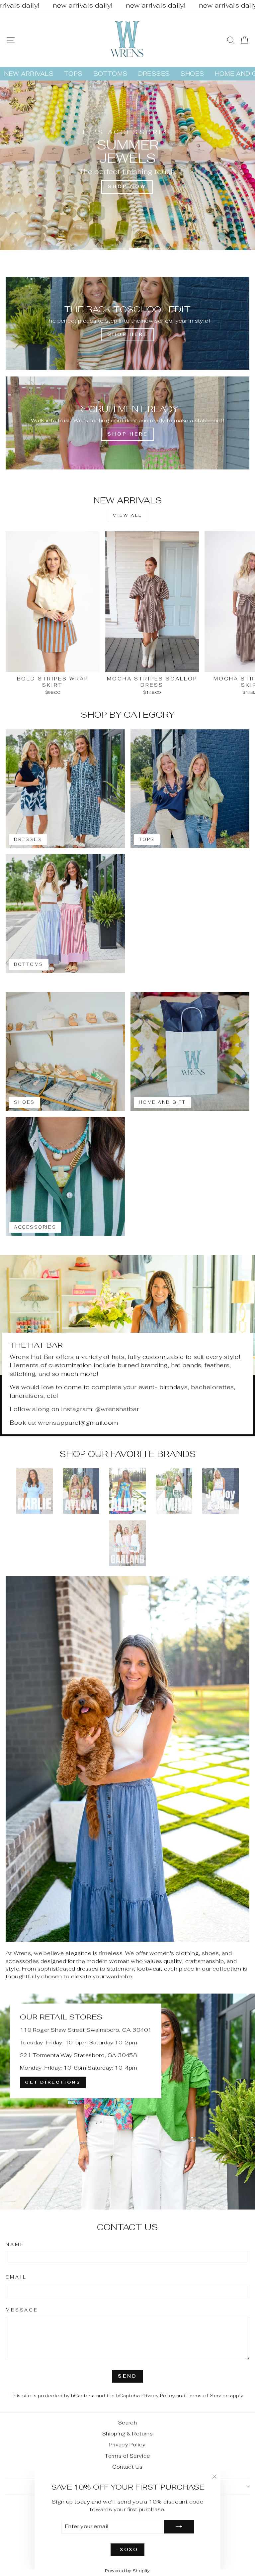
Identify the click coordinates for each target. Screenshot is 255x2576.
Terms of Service (208, 2396)
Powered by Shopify (127, 2571)
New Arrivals (29, 74)
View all (127, 515)
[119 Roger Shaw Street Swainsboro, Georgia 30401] (127, 2102)
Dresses (154, 74)
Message (22, 2310)
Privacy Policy (158, 2396)
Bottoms (110, 74)
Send (127, 2376)
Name (15, 2245)
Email (16, 2277)
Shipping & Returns (127, 2434)
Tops (73, 74)
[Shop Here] (127, 323)
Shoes (192, 74)
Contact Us (127, 2467)
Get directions (53, 2082)
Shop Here (127, 434)
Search (127, 2423)
